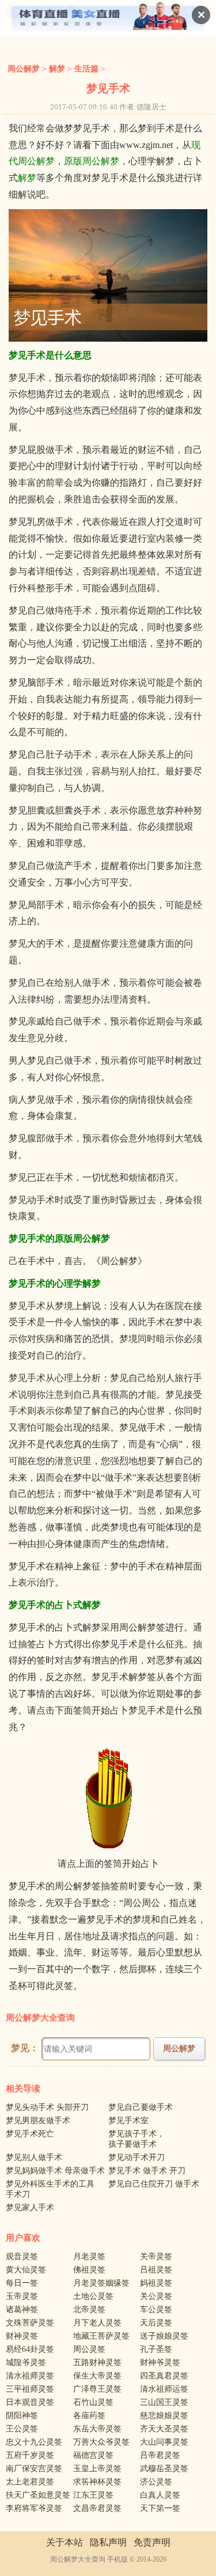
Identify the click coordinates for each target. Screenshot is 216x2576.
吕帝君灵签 (160, 2455)
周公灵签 (89, 2349)
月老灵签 (89, 2257)
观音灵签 (22, 2257)
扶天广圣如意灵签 (38, 2495)
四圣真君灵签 (164, 2376)
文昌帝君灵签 (97, 2508)
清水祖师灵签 (30, 2376)
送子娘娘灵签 (164, 2336)
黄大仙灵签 (26, 2270)
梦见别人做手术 (34, 2157)
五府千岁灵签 (30, 2455)
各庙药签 (89, 2416)
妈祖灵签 (156, 2283)
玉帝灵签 (22, 2296)
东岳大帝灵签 (97, 2429)
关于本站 (65, 2542)
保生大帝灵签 (97, 2376)
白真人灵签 (160, 2495)
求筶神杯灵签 (97, 2482)
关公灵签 (156, 2296)
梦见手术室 (128, 2121)
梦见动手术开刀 (137, 2157)
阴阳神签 (22, 2416)
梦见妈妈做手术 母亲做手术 (55, 2171)
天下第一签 (160, 2508)
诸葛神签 (22, 2310)
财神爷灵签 (160, 2363)
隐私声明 (108, 2542)
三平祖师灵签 (30, 2389)
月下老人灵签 (97, 2323)
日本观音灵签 (30, 2402)
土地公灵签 (93, 2296)
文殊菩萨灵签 (30, 2323)
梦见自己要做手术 (141, 2107)
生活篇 (86, 69)
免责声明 (152, 2542)
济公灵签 (156, 2482)
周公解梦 (24, 69)
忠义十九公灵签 (34, 2442)
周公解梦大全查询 (40, 2018)
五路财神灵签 (97, 2363)
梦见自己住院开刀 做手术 (154, 2184)
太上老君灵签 (30, 2482)
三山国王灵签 (164, 2402)
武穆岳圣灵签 (164, 2469)
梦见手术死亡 (30, 2134)
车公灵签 (156, 2310)
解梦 (57, 69)
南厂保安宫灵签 (34, 2469)
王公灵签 (22, 2429)
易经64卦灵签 (30, 2349)
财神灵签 (22, 2336)
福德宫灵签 (93, 2455)
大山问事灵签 (164, 2442)
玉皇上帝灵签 (97, 2469)
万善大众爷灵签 (101, 2442)
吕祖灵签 (156, 2270)
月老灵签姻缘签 (101, 2283)
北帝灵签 (89, 2310)
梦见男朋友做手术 (38, 2121)
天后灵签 (156, 2323)
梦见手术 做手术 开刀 (147, 2171)
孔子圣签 (156, 2349)
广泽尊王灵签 (97, 2389)
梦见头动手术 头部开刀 (47, 2107)
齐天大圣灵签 (164, 2429)
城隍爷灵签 (26, 2363)
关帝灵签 (156, 2257)
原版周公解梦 (92, 161)
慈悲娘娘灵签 (164, 2416)
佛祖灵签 (89, 2270)
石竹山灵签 (93, 2402)
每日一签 (22, 2283)
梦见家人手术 (30, 2208)
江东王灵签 (93, 2495)
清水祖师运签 (164, 2389)
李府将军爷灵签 (34, 2508)
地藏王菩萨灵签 (101, 2336)
